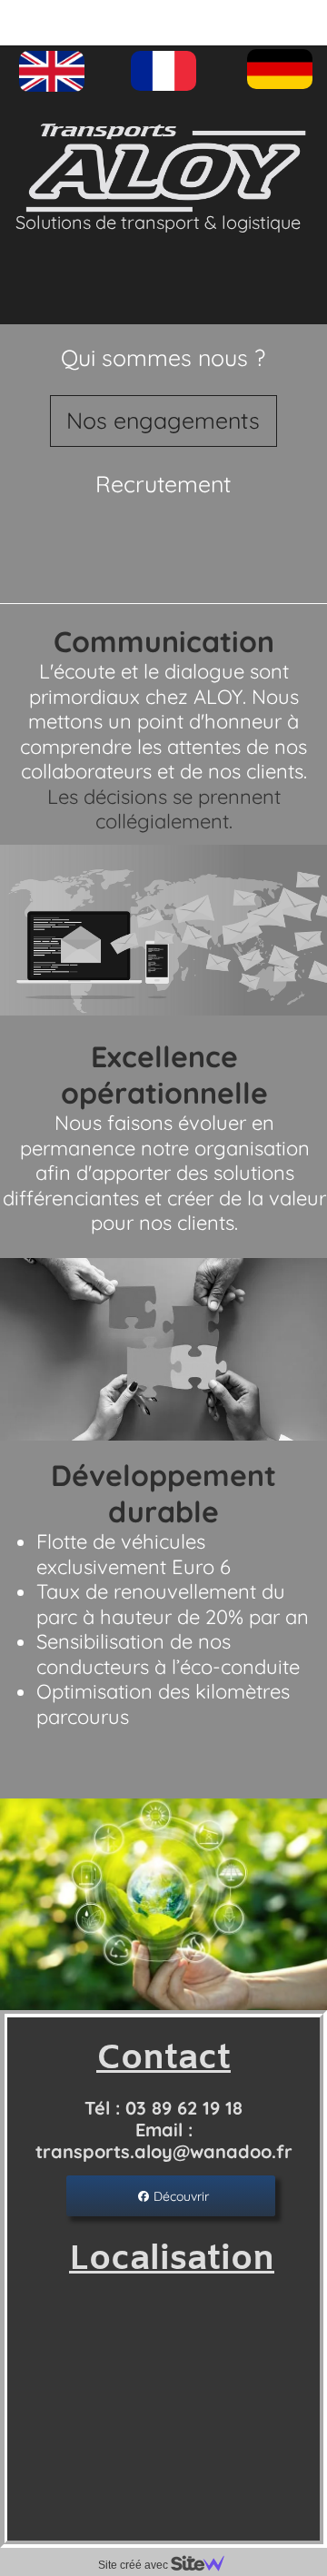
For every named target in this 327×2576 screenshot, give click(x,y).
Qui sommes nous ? (163, 357)
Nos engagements (163, 420)
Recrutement (163, 484)
